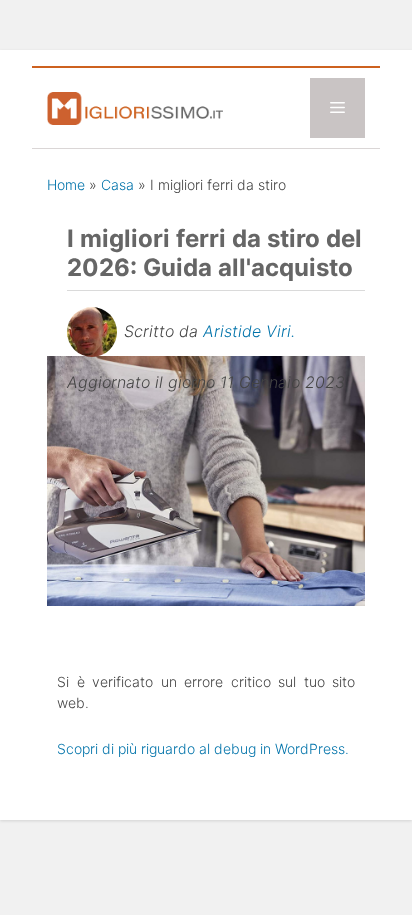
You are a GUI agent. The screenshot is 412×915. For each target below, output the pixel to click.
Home (66, 184)
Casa (117, 184)
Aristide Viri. (249, 331)
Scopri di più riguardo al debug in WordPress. (203, 748)
